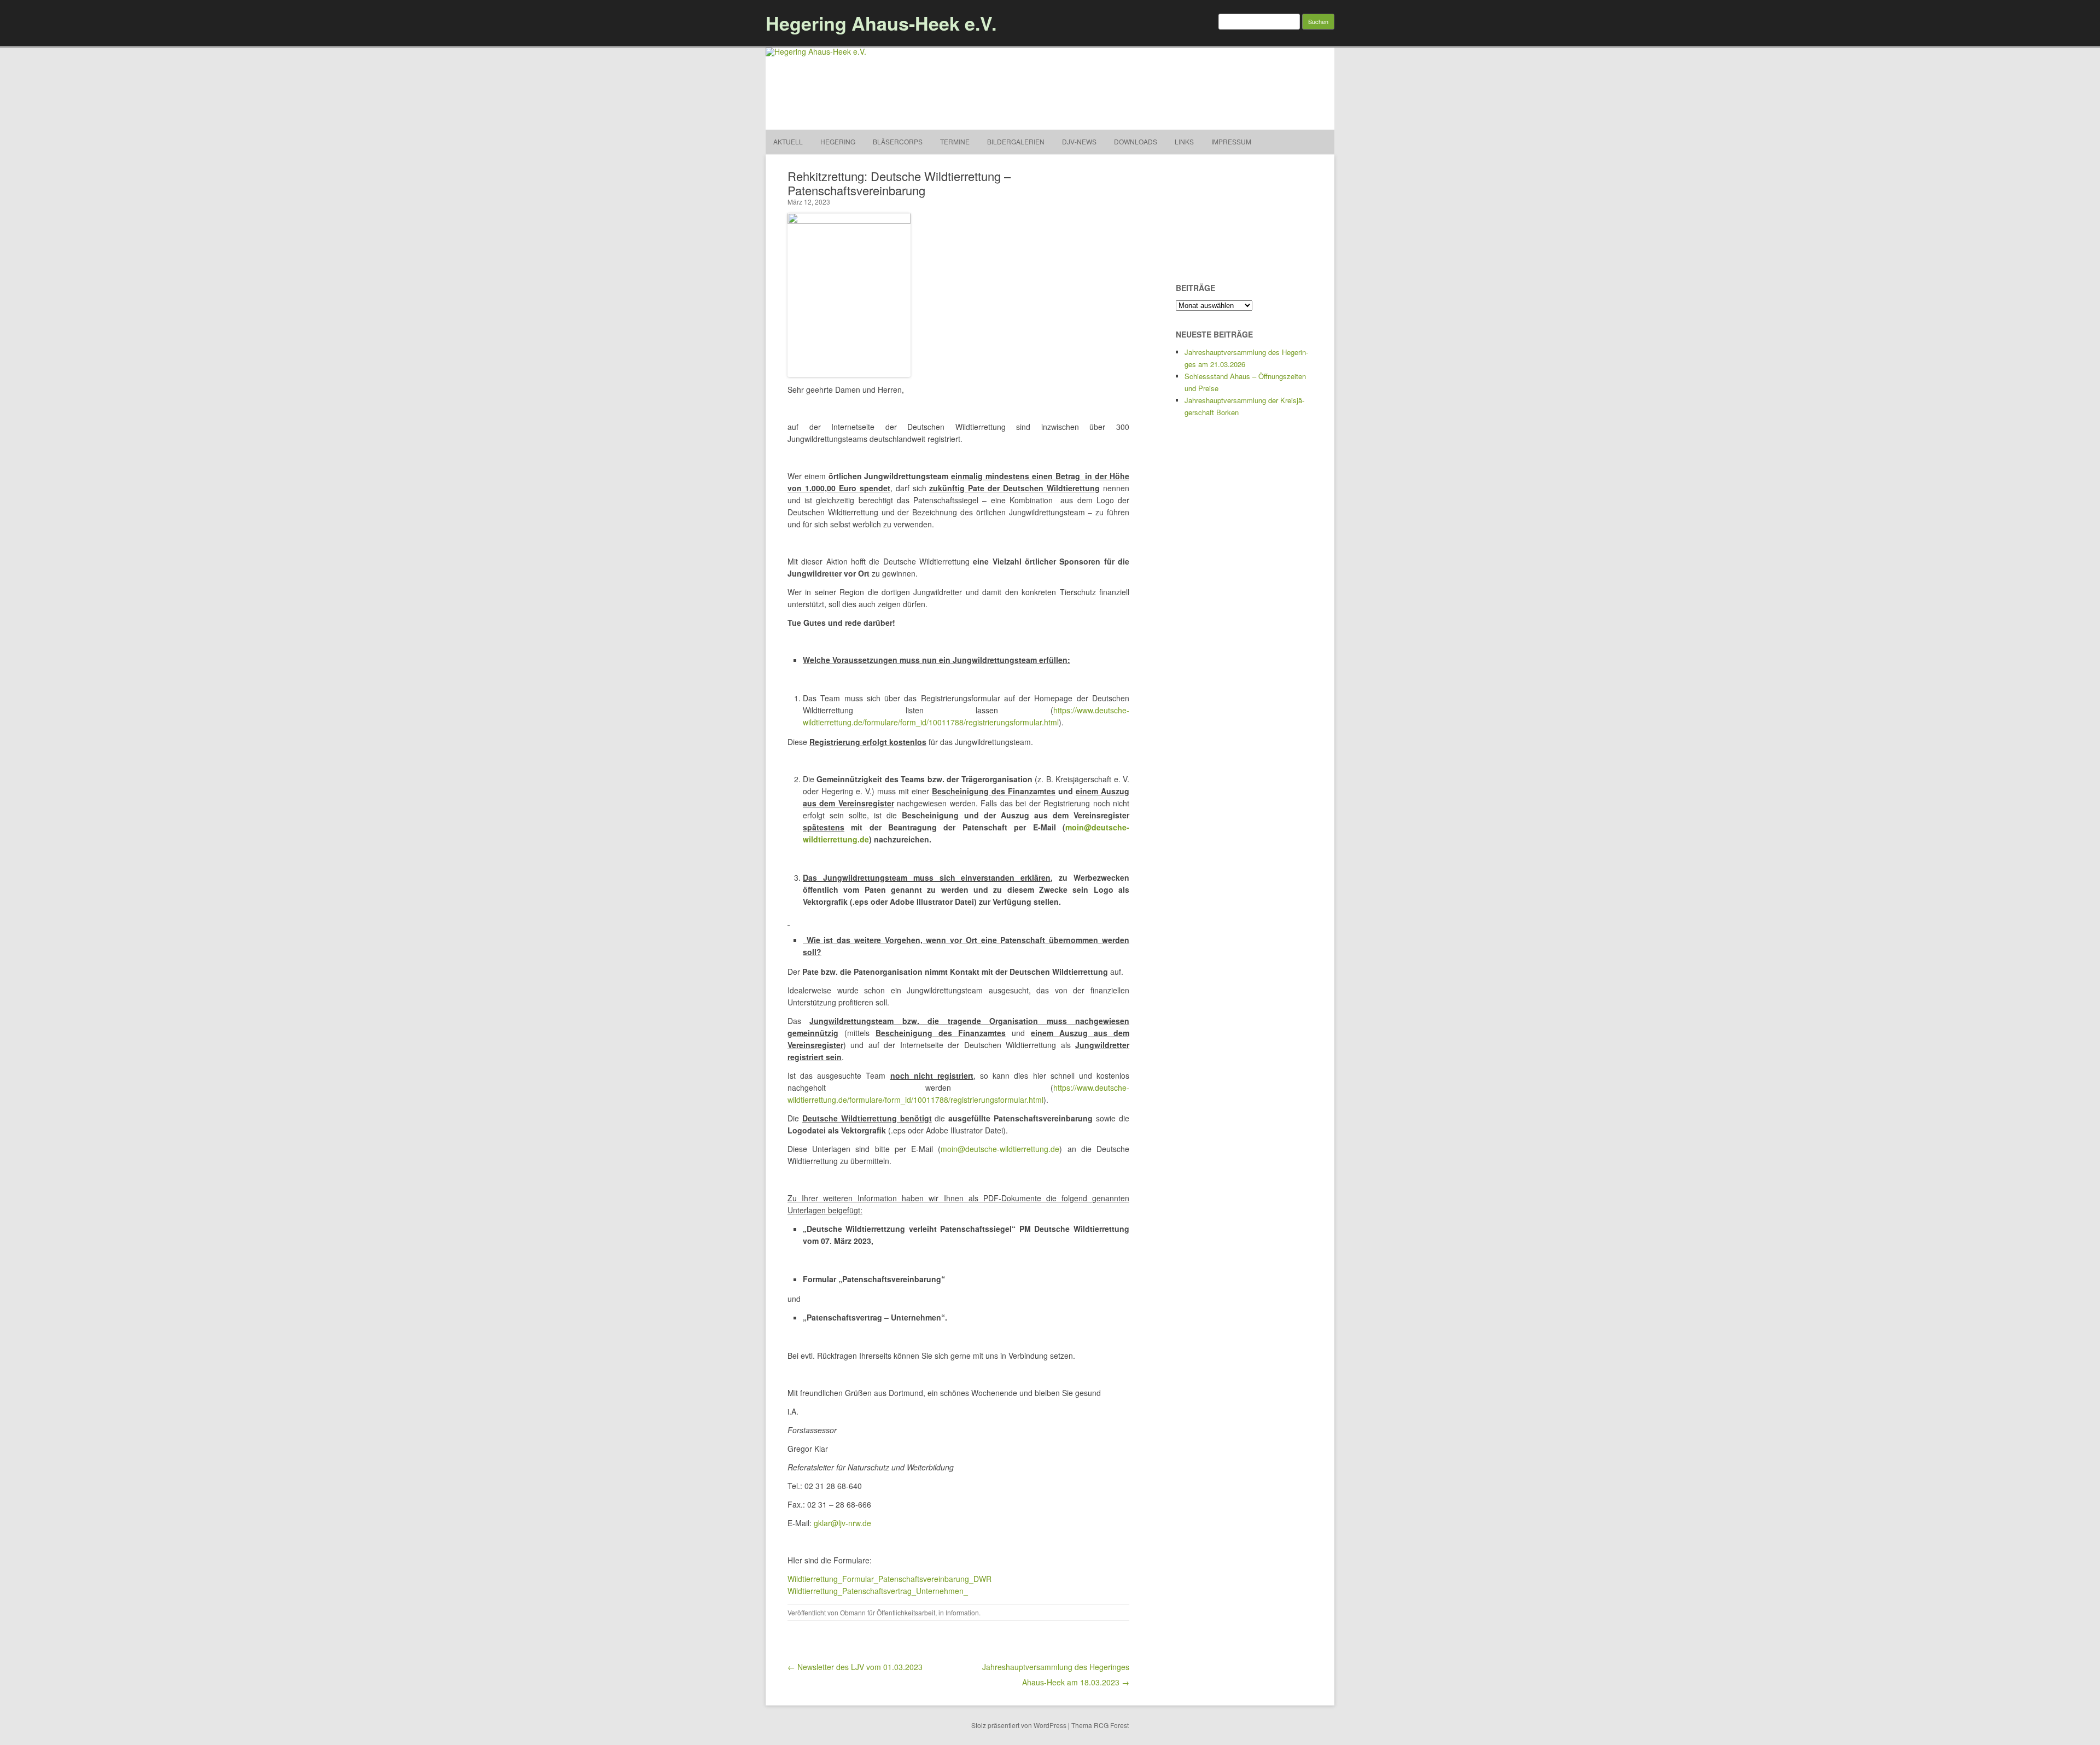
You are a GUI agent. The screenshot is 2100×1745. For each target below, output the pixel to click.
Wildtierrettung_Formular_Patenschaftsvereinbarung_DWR (889, 1579)
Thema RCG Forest (1100, 1725)
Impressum (1231, 141)
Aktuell (788, 141)
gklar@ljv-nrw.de (842, 1523)
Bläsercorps (898, 141)
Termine (955, 141)
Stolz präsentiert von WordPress (1019, 1725)
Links (1184, 141)
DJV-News (1079, 141)
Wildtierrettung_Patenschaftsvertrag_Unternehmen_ (878, 1591)
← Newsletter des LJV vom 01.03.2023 (855, 1667)
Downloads (1136, 141)
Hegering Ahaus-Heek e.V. (881, 23)
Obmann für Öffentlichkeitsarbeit (888, 1612)
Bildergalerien (1016, 141)
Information (962, 1612)
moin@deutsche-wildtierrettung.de (1000, 1149)
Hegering (838, 141)
